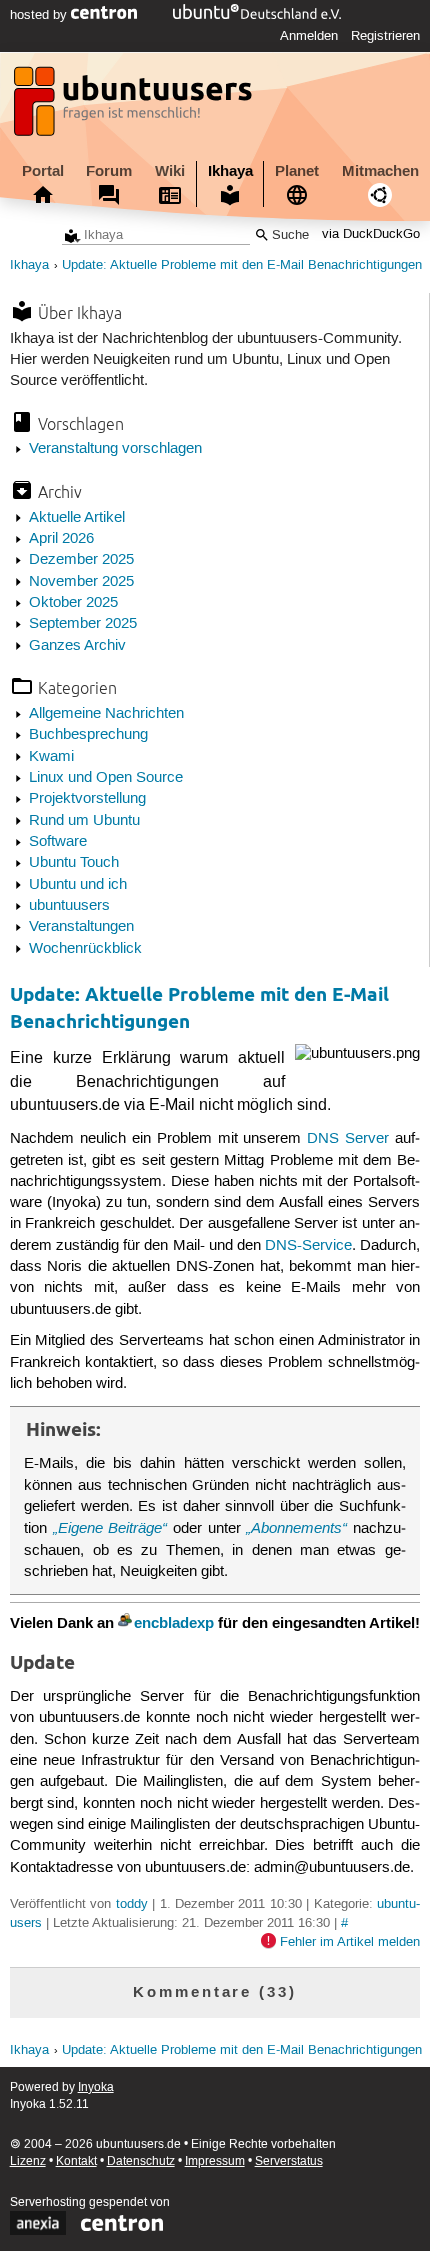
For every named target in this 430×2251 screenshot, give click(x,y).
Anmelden (309, 36)
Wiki (170, 171)
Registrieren (385, 36)
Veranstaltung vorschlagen (115, 449)
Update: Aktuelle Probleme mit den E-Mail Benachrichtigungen (242, 265)
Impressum (215, 2161)
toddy (132, 1904)
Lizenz (28, 2161)
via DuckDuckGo (371, 235)
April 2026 (61, 539)
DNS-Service (308, 1246)
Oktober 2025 (73, 603)
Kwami (51, 757)
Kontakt (76, 2161)
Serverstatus (289, 2161)
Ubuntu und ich (78, 885)
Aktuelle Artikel (77, 518)
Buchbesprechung (88, 735)
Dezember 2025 (81, 560)
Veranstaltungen (81, 927)
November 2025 (81, 582)
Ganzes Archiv (77, 646)
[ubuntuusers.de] (135, 107)
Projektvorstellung (87, 799)
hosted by (40, 15)
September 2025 (83, 624)
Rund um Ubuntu (84, 821)
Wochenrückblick (85, 949)
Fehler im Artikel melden (350, 1942)
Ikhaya (230, 171)
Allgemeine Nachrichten (106, 714)
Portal (43, 171)
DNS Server (348, 1139)
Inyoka (96, 2087)
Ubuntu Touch (74, 863)
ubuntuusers (69, 906)
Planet (297, 171)
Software (58, 842)
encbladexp (174, 1623)
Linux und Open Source (106, 778)
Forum (109, 171)
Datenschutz (141, 2161)
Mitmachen (380, 171)
